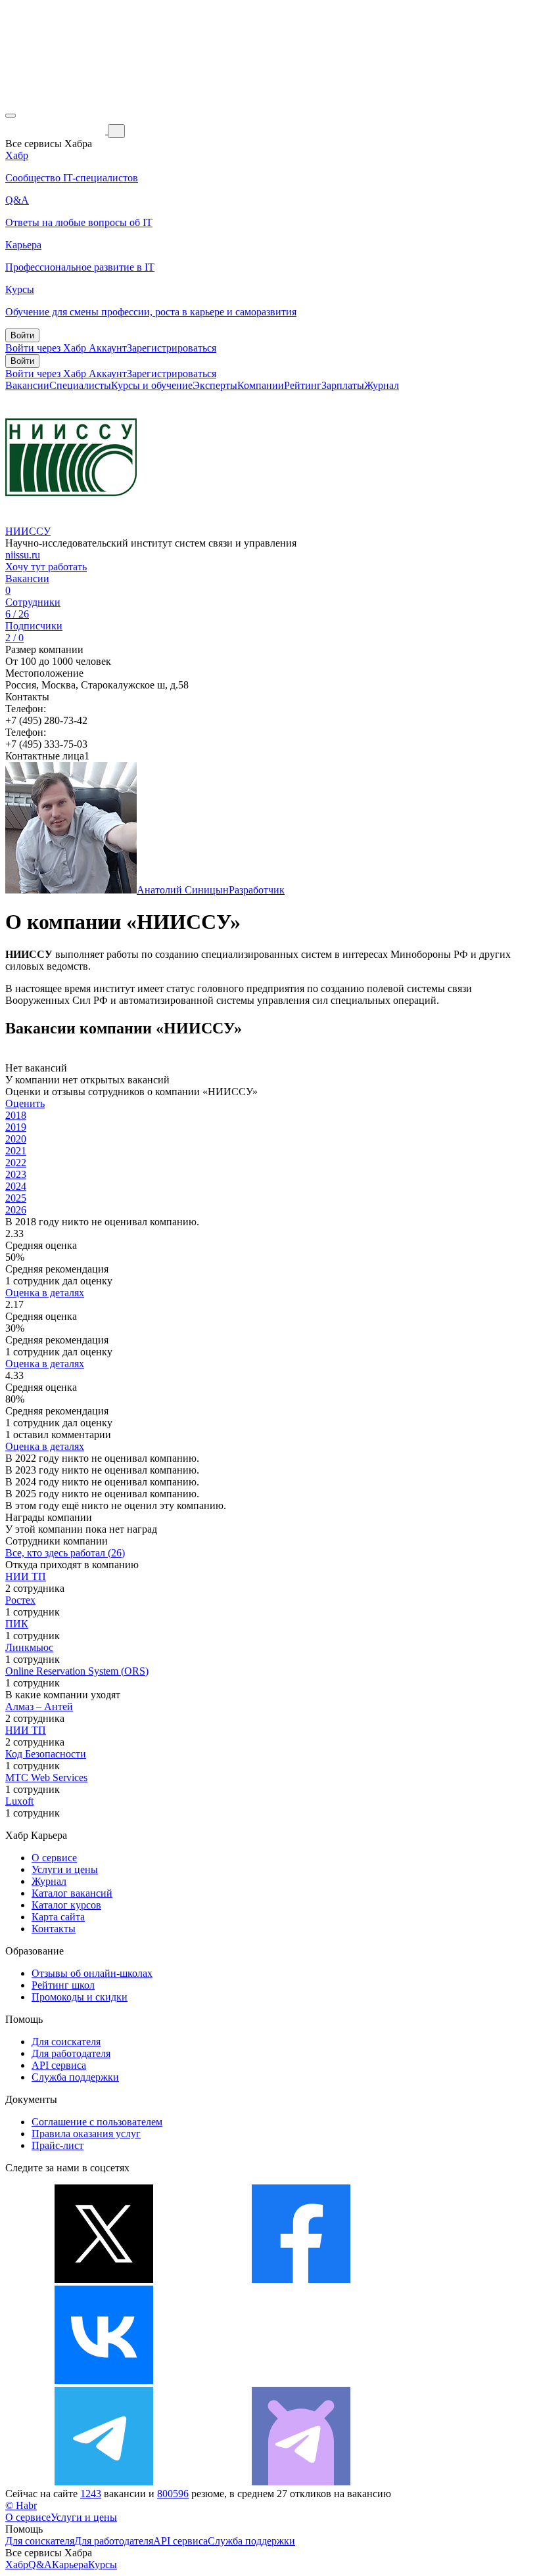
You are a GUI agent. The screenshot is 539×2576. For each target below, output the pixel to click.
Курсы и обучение (152, 385)
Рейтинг (303, 385)
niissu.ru (23, 555)
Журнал (382, 385)
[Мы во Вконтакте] (104, 2381)
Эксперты (215, 385)
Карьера (70, 2565)
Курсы (103, 2565)
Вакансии (27, 385)
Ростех (20, 1600)
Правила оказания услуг (86, 2134)
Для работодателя (71, 2053)
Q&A (40, 2565)
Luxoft (19, 1801)
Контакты (54, 1929)
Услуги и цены (65, 1869)
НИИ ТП (26, 1576)
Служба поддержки (75, 2077)
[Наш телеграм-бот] (301, 2482)
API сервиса (59, 2065)
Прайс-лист (58, 2145)
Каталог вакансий (72, 1893)
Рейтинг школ (63, 1985)
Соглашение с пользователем (97, 2122)
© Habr (21, 2505)
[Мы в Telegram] (104, 2482)
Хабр (17, 2565)
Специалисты (80, 385)
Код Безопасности (46, 1754)
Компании (261, 385)
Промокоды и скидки (80, 1997)
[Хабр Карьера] (57, 130)
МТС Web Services (46, 1777)
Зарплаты (343, 385)
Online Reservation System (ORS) (77, 1671)
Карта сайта (58, 1917)
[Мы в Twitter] (104, 2279)
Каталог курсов (66, 1905)
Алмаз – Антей (39, 1706)
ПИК (17, 1624)
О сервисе (54, 1858)
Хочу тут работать (46, 567)
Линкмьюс (29, 1647)
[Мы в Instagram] (301, 2381)
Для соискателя (66, 2042)
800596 (173, 2494)
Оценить (25, 1103)
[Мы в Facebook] (301, 2279)
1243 (91, 2494)
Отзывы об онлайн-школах (92, 1973)
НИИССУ (28, 531)
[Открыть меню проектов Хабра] (11, 116)
